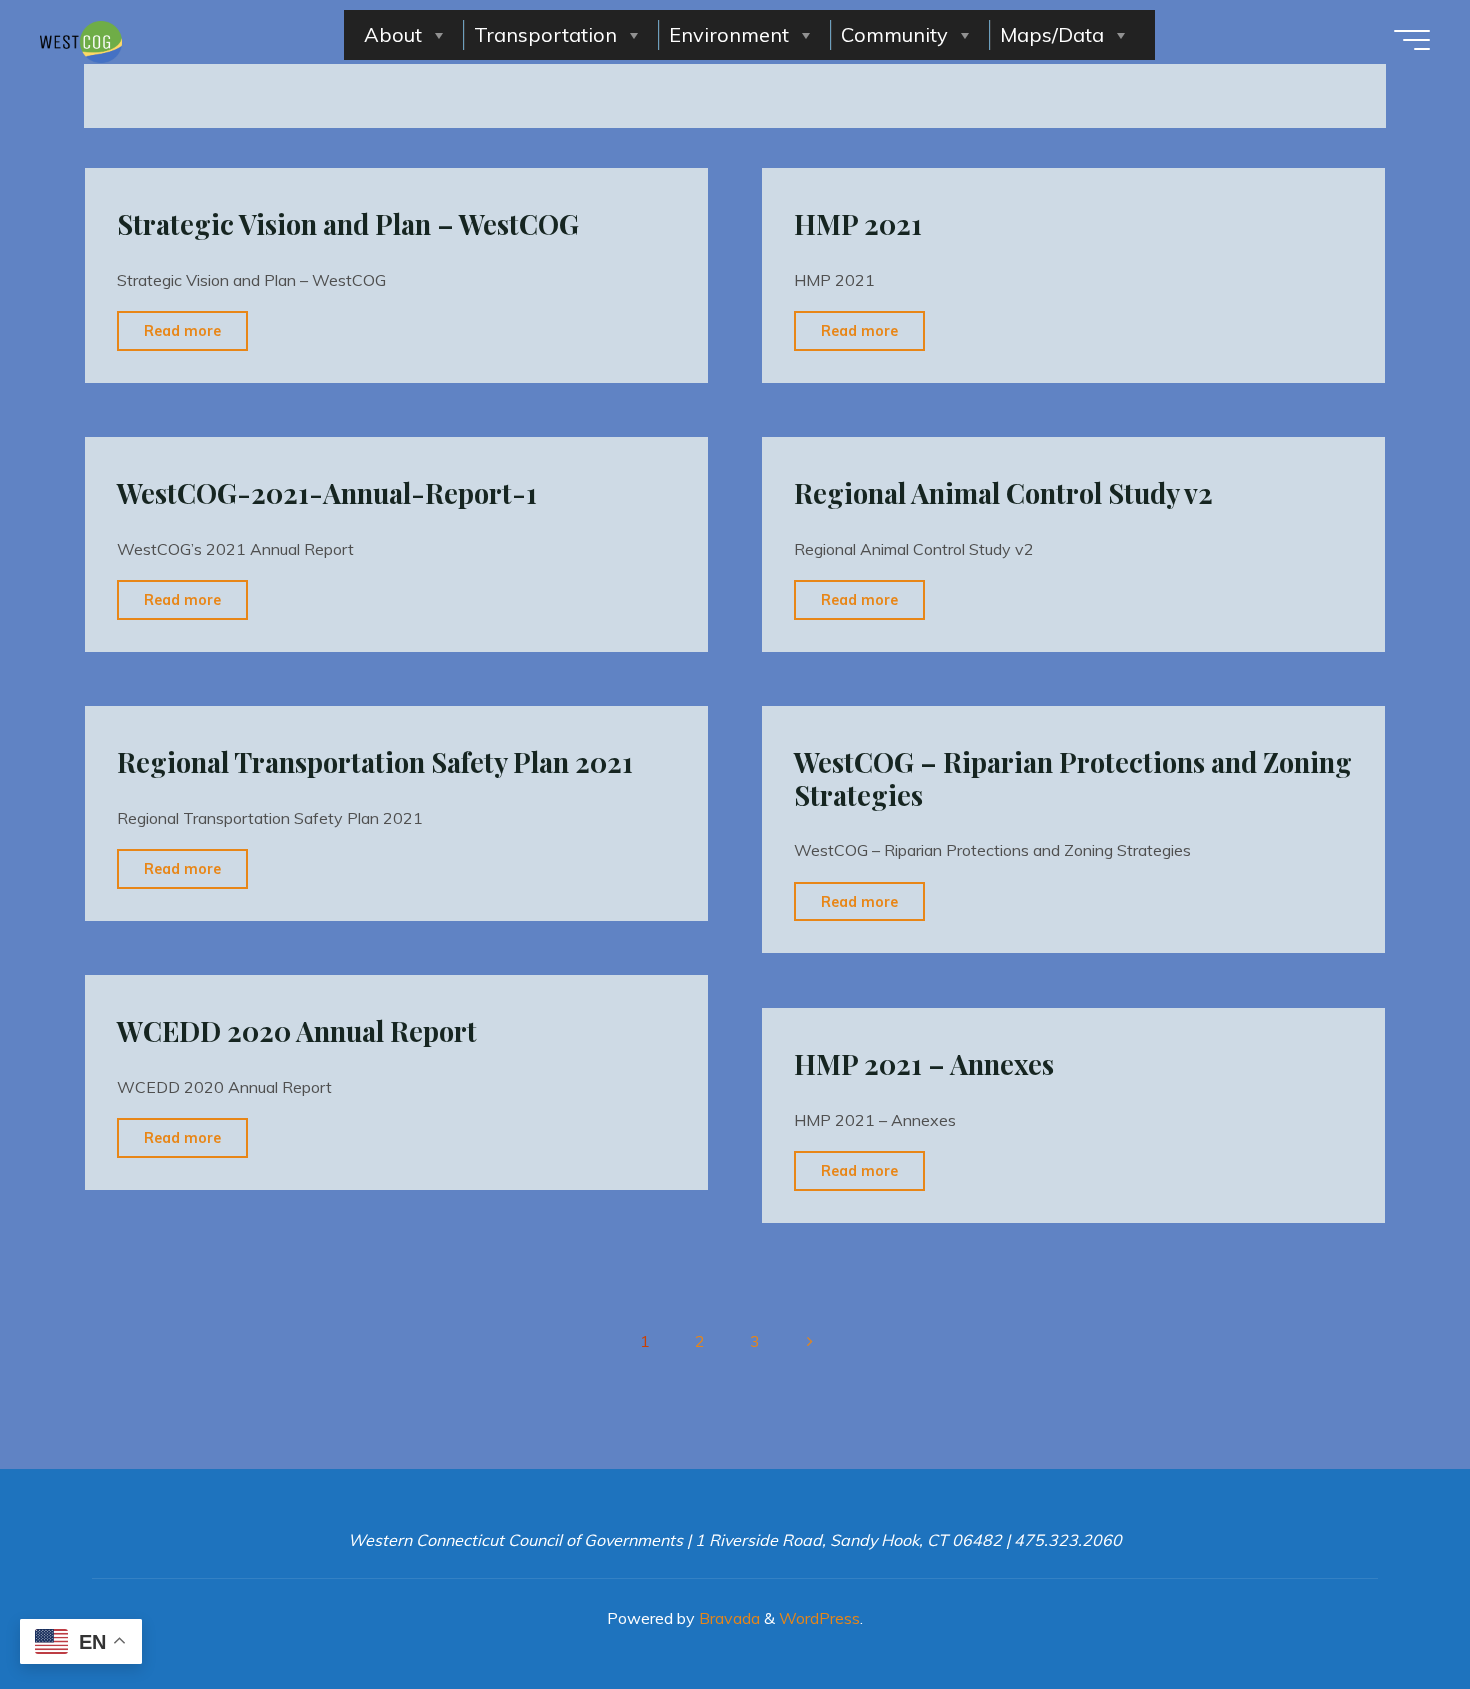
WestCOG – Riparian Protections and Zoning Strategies (1073, 778)
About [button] (393, 34)
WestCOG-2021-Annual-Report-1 (327, 493)
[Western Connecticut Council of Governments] (81, 40)
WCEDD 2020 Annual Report (297, 1031)
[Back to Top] (1392, 1611)
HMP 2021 (858, 224)
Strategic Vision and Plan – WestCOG (348, 224)
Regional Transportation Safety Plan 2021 (375, 762)
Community (894, 34)
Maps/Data (1052, 34)
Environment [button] (729, 34)
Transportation (545, 34)
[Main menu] (1412, 40)
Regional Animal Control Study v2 (1003, 493)
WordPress (819, 1618)
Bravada (727, 1618)
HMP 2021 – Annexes (924, 1064)
